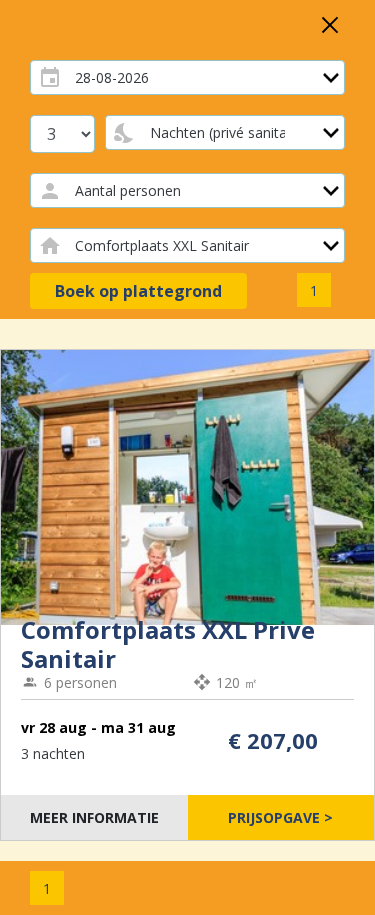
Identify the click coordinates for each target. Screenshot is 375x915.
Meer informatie (94, 817)
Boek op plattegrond (138, 291)
